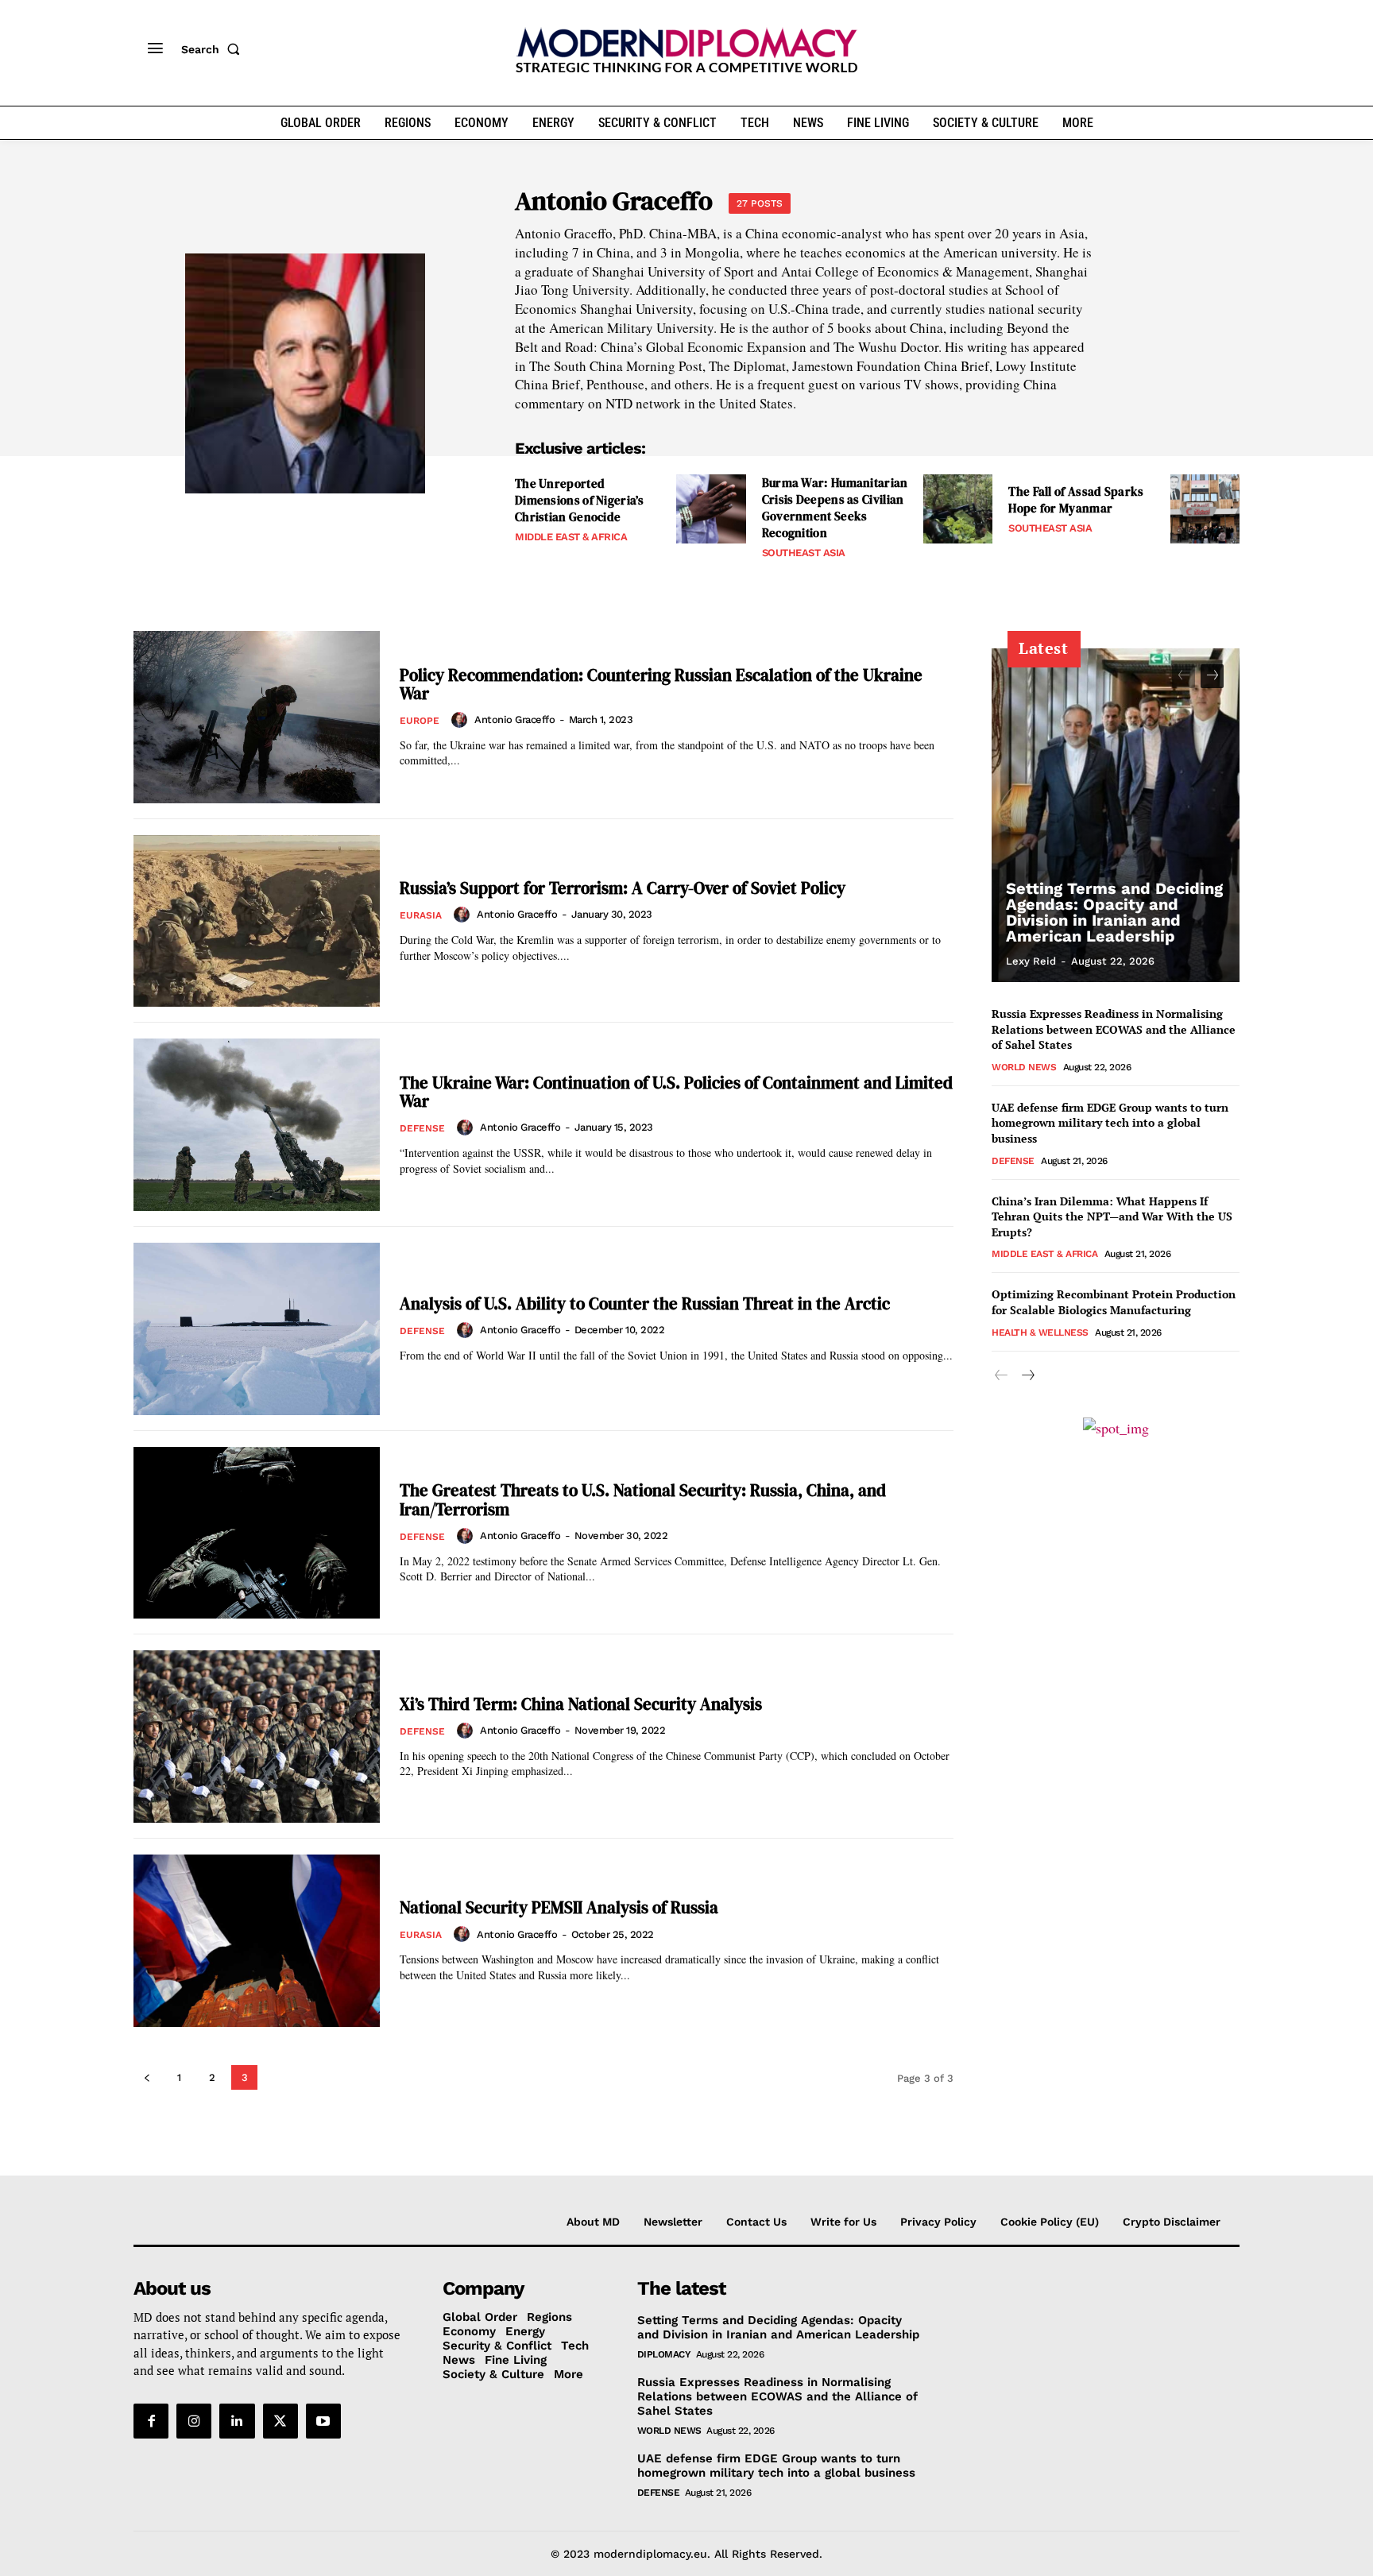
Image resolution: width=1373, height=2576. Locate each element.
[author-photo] (462, 720)
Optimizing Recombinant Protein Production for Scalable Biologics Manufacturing (1114, 1302)
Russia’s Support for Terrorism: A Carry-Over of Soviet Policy (623, 888)
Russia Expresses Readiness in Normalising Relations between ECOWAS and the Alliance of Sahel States (1114, 1029)
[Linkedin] (237, 2421)
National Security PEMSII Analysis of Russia (559, 1907)
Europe (420, 721)
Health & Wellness (1040, 1332)
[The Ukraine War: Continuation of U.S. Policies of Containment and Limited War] (257, 1125)
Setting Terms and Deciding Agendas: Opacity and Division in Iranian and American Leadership (1114, 912)
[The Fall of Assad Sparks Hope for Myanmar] (1205, 509)
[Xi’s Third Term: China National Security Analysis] (257, 1737)
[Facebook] (151, 2421)
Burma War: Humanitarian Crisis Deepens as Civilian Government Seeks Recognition (835, 508)
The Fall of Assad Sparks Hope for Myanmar (1076, 500)
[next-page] (1212, 676)
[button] (214, 49)
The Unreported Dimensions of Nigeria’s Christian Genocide (579, 500)
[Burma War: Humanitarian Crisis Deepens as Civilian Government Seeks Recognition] (958, 509)
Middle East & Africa (571, 537)
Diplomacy (664, 2354)
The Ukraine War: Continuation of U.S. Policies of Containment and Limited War (676, 1092)
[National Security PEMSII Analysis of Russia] (257, 1941)
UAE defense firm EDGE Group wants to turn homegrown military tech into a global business (1110, 1123)
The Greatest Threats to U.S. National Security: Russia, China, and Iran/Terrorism (643, 1499)
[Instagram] (194, 2421)
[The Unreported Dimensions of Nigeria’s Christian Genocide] (711, 509)
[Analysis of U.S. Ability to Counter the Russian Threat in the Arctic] (257, 1329)
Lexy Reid (1031, 961)
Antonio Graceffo (514, 719)
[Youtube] (323, 2421)
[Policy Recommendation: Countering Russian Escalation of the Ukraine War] (257, 717)
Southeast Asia (804, 553)
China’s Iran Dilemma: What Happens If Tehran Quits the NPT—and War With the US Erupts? (1112, 1216)
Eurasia (421, 915)
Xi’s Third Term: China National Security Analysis (581, 1704)
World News (1024, 1067)
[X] (280, 2421)
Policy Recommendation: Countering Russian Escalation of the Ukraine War (661, 684)
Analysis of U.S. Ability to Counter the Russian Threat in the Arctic (645, 1303)
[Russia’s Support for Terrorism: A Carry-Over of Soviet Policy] (257, 921)
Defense (422, 1128)
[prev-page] (147, 2077)
